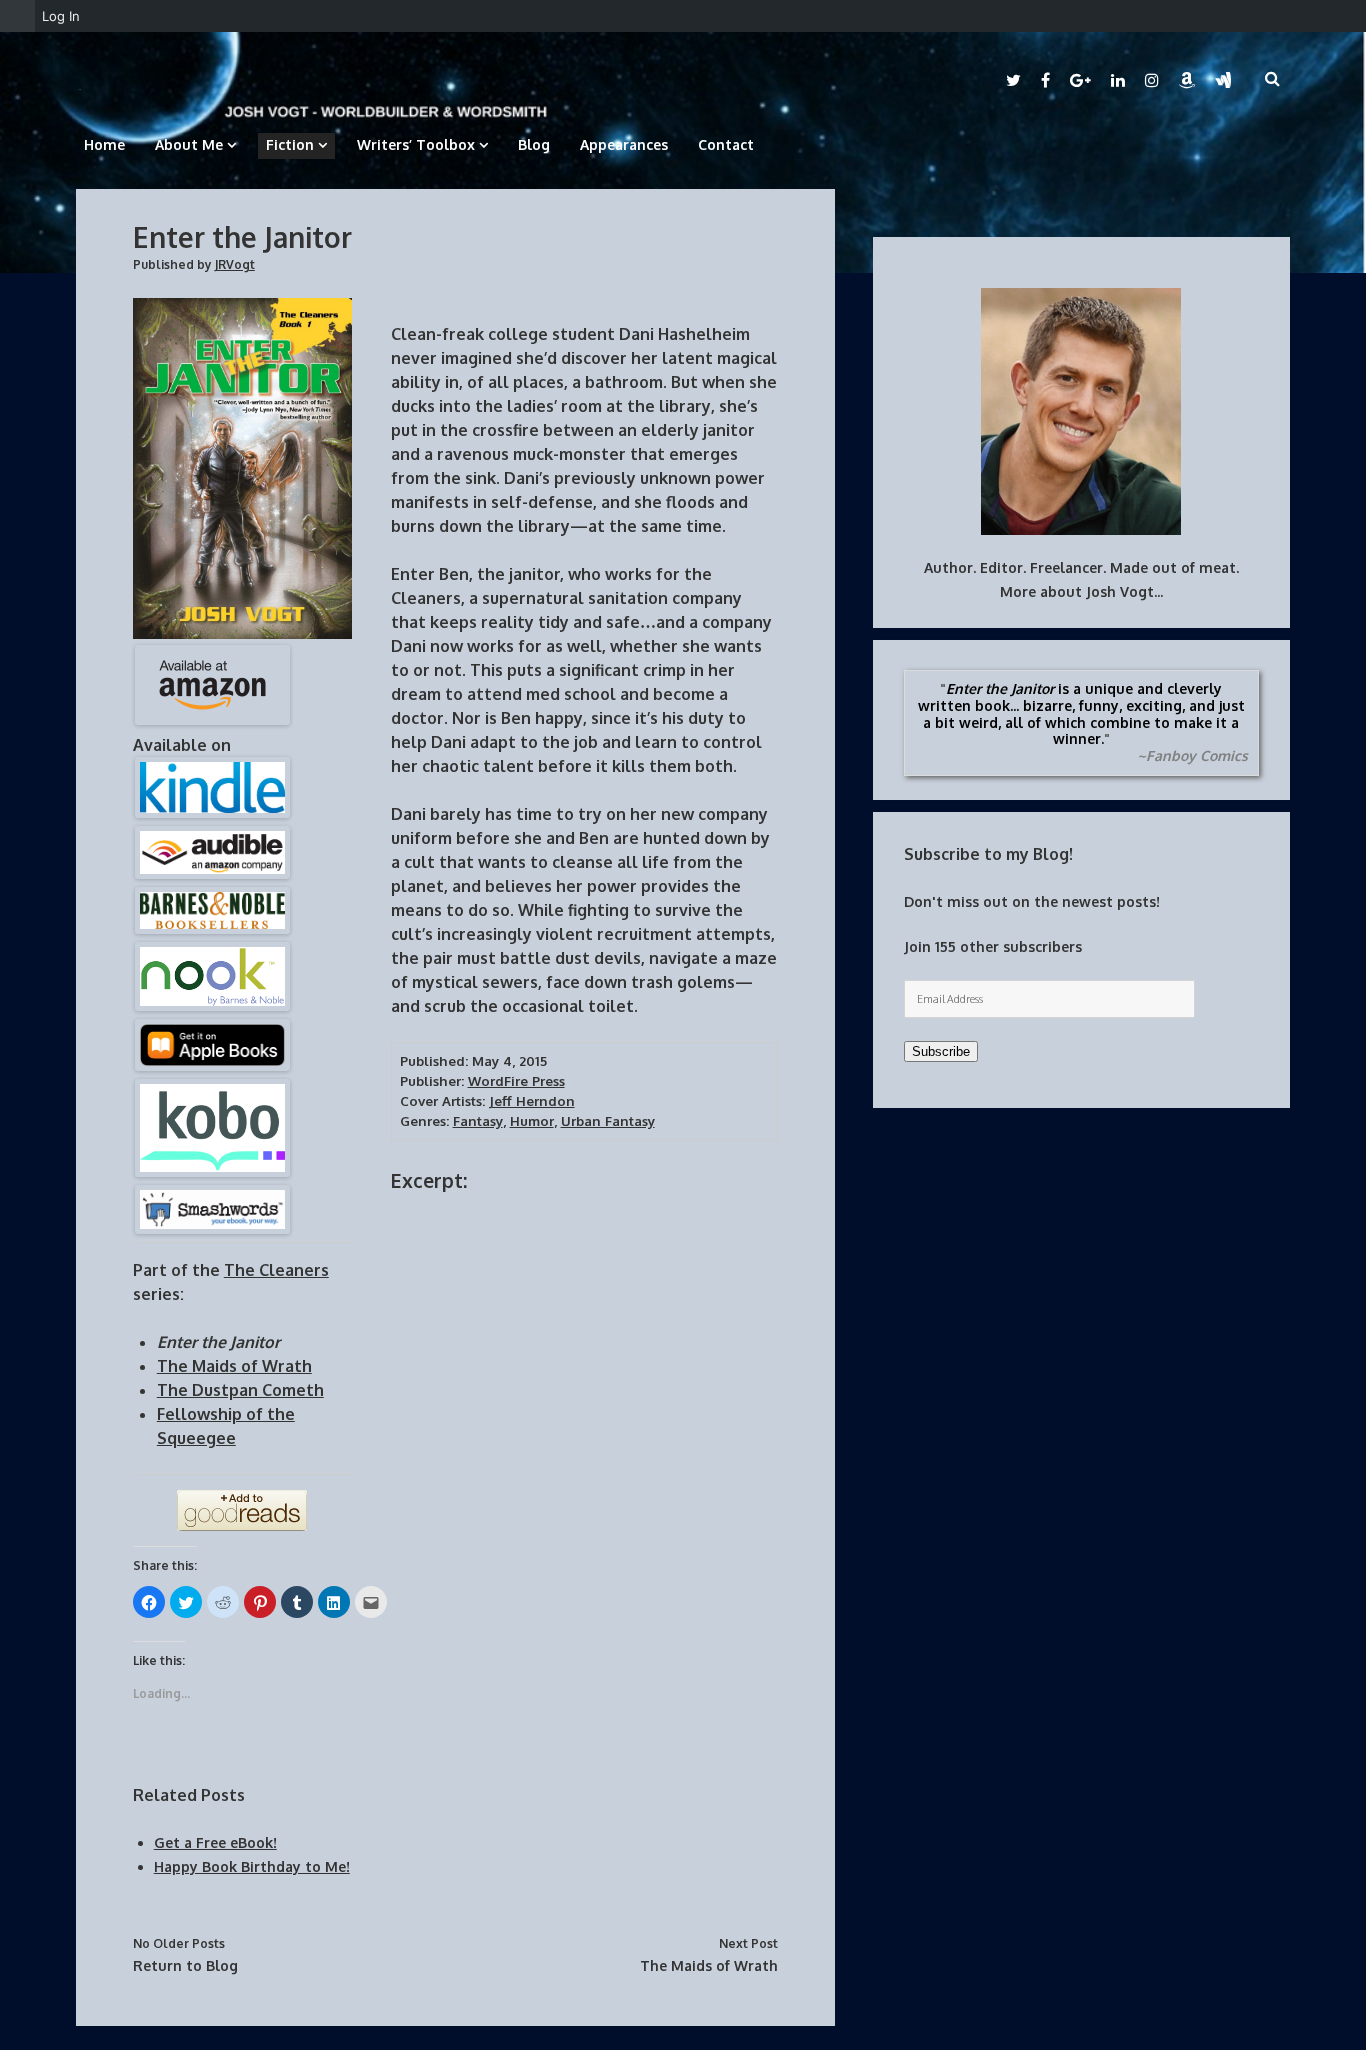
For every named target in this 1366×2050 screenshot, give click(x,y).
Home (104, 144)
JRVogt (235, 264)
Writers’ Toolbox (416, 144)
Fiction (290, 144)
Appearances (624, 144)
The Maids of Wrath (709, 1965)
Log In (61, 16)
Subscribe (941, 1051)
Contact (726, 144)
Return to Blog (185, 1965)
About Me (189, 144)
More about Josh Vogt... (1081, 591)
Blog (534, 144)
